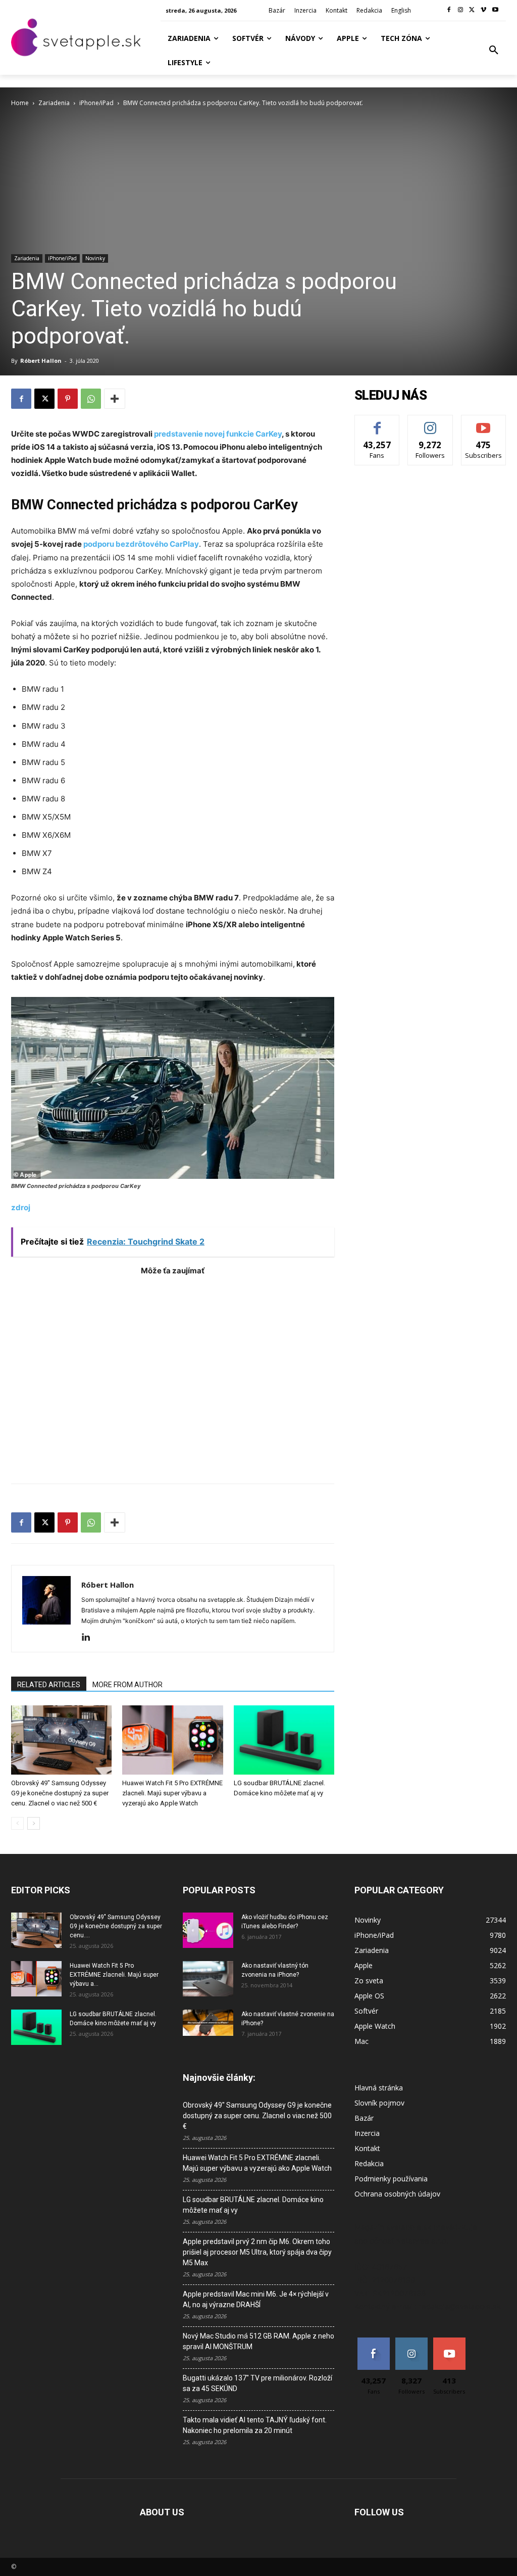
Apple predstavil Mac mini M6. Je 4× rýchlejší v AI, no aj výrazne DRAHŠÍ (256, 2299)
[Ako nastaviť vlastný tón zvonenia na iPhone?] (208, 1979)
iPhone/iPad (96, 103)
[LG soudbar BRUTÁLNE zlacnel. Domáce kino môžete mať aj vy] (284, 1740)
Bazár (364, 2118)
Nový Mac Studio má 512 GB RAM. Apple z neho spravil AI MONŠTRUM (258, 2341)
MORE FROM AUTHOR (127, 1685)
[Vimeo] (483, 10)
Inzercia (367, 2133)
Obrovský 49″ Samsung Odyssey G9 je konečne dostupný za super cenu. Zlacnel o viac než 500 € (60, 1793)
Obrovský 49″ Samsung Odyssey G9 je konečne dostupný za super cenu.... (116, 1926)
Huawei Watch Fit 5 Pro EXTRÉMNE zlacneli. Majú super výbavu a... (114, 1975)
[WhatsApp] (91, 399)
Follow (430, 423)
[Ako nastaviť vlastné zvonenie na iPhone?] (208, 2023)
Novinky (95, 258)
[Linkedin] (90, 1638)
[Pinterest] (68, 399)
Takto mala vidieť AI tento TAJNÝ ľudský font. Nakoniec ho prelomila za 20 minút (255, 2425)
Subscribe (484, 423)
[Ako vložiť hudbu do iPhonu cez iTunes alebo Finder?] (208, 1930)
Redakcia (369, 2163)
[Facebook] (449, 10)
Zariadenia (54, 103)
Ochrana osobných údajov (397, 2194)
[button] (494, 51)
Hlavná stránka (379, 2088)
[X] (472, 10)
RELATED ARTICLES (49, 1685)
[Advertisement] (173, 1374)
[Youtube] (495, 10)
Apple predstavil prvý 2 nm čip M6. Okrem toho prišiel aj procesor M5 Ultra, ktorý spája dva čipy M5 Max (257, 2252)
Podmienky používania (391, 2179)
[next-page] (34, 1823)
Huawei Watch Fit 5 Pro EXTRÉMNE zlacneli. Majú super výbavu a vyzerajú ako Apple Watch (172, 1793)
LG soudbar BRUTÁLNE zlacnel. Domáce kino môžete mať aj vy (253, 2205)
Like (377, 423)
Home (20, 103)
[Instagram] (461, 10)
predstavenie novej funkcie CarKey (217, 434)
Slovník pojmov (379, 2103)
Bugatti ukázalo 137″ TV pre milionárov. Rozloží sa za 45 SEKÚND (257, 2383)
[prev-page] (17, 1823)
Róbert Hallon (41, 361)
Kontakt (367, 2148)
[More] (115, 399)
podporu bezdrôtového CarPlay (141, 544)
